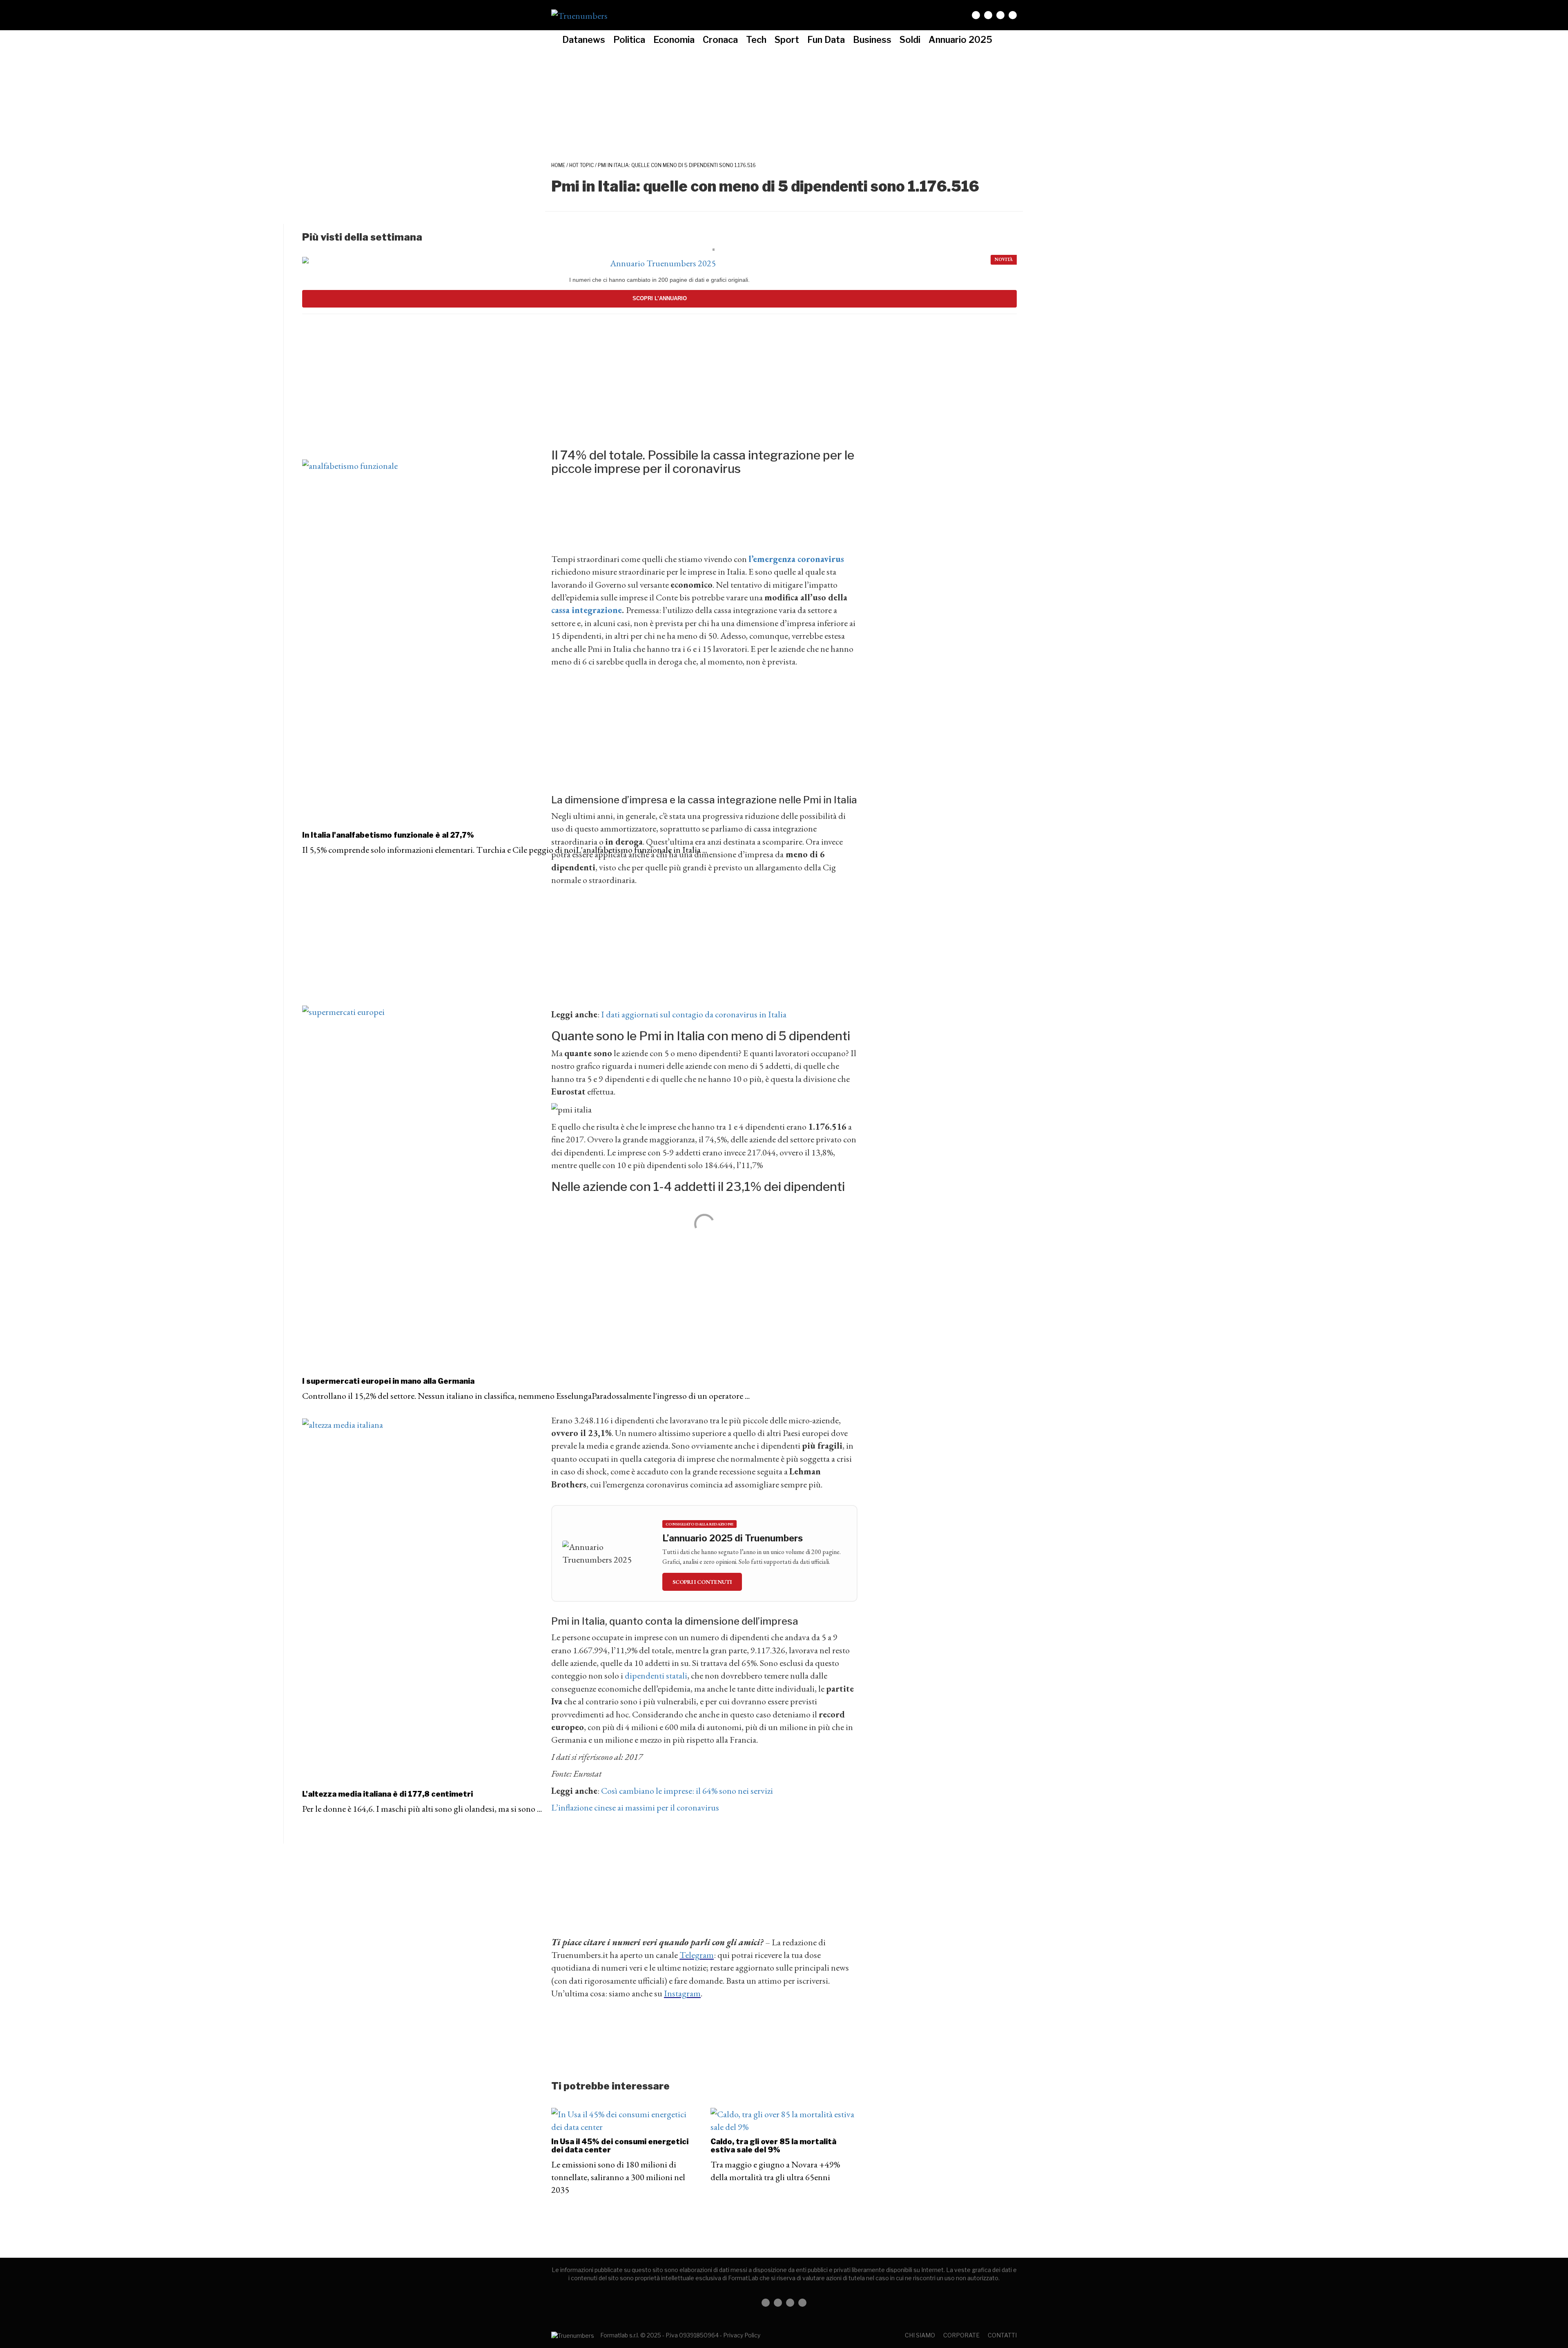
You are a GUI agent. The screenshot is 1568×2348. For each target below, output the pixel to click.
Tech (756, 40)
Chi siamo (920, 2335)
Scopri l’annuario (660, 298)
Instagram (682, 1993)
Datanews (584, 40)
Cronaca (720, 40)
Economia (674, 40)
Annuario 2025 (960, 40)
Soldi (910, 40)
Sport (787, 40)
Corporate (961, 2335)
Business (872, 40)
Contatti (1002, 2335)
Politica (629, 40)
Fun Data (826, 40)
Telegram (697, 1955)
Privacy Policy (742, 2335)
